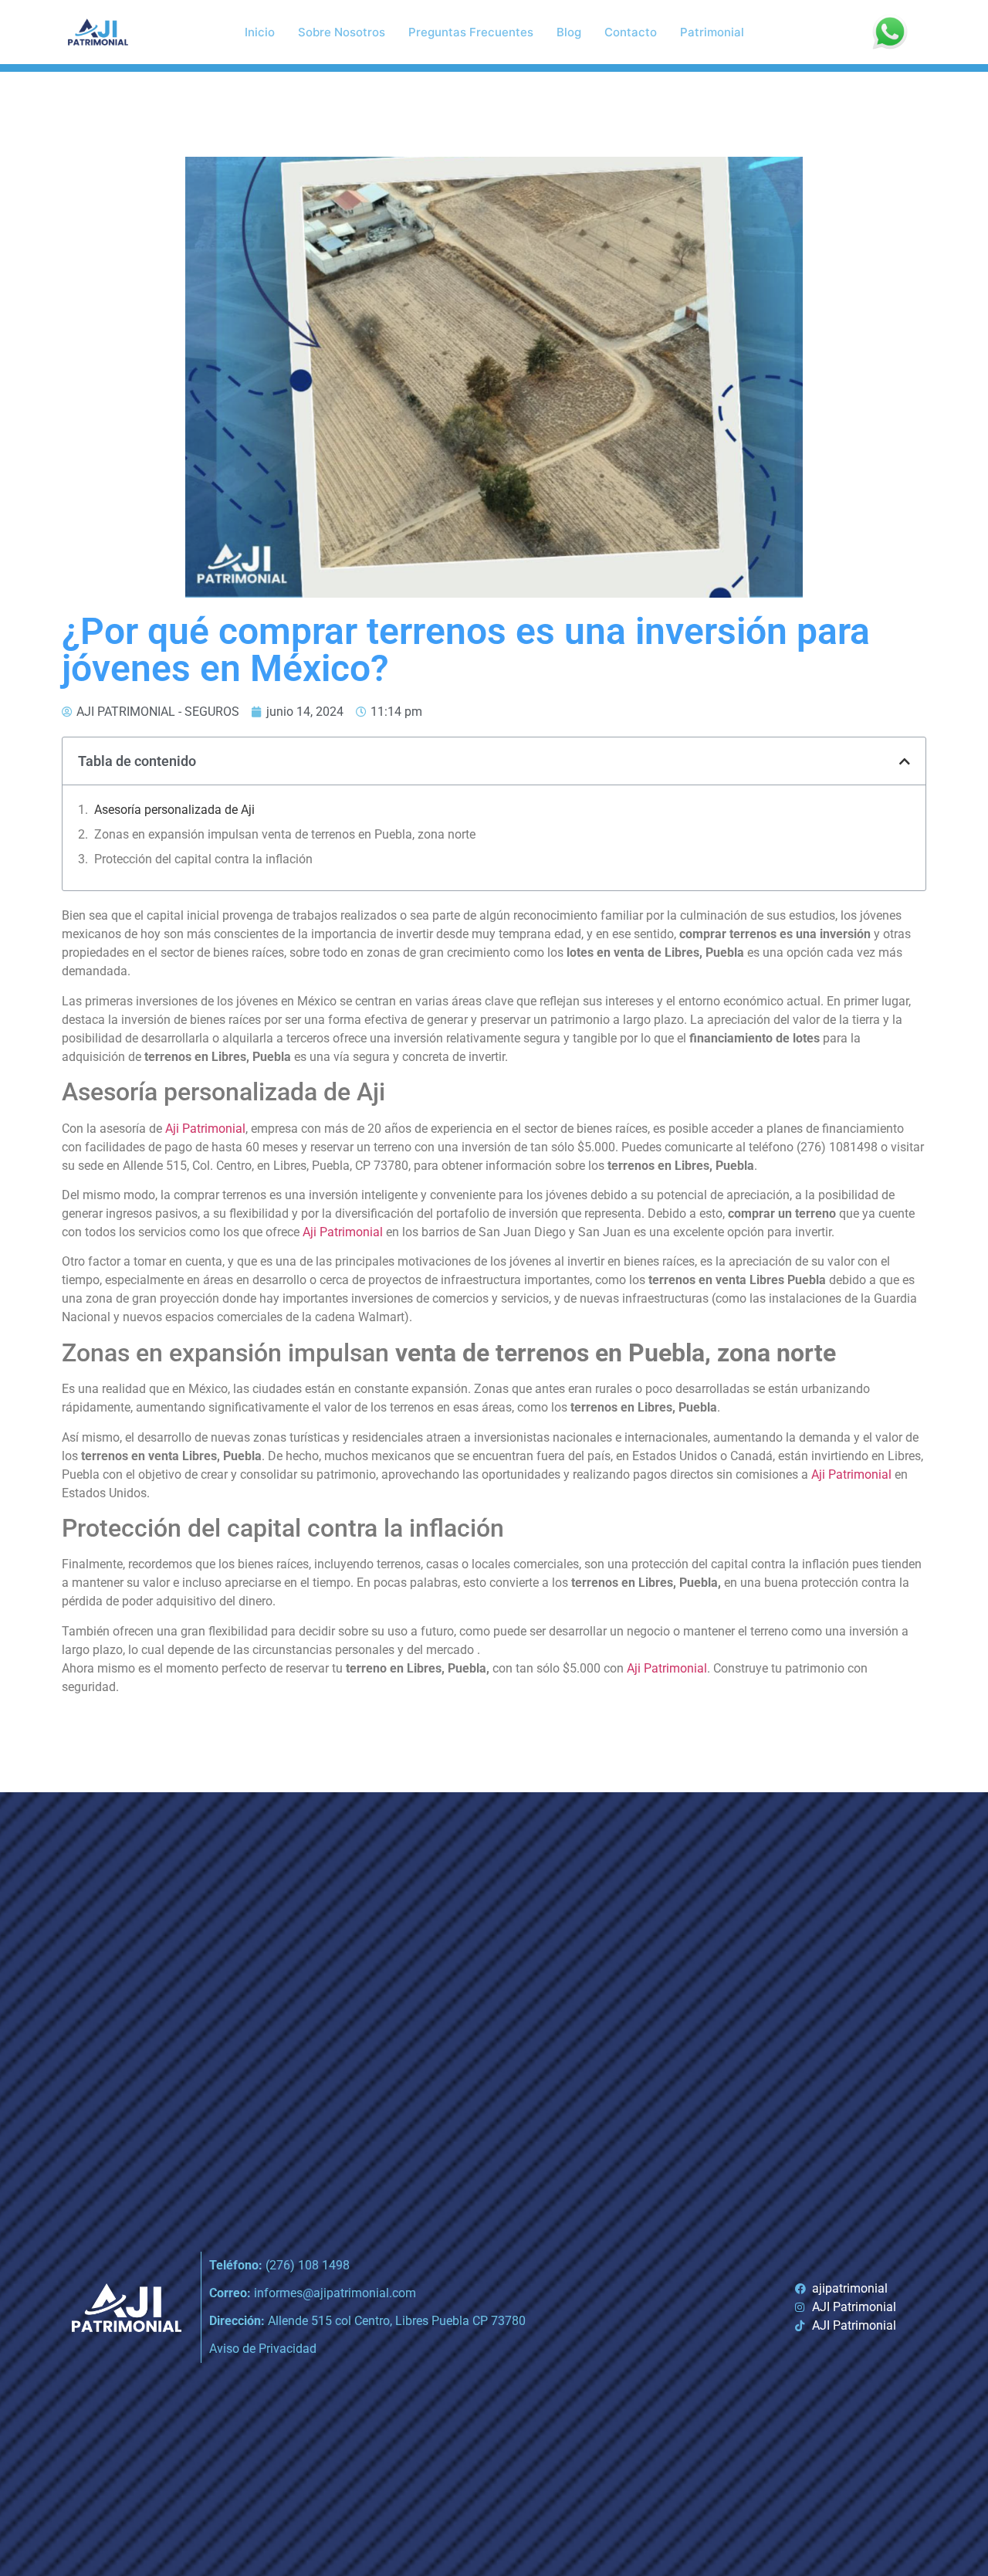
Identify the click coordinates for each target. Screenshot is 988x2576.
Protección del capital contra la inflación (203, 859)
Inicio (260, 32)
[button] (905, 761)
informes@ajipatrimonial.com (313, 2293)
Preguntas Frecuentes (471, 32)
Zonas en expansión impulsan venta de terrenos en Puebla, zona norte (285, 834)
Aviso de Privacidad (263, 2349)
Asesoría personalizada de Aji (174, 810)
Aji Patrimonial (205, 1129)
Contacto (631, 32)
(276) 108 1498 (279, 2265)
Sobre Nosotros (342, 32)
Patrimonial (712, 32)
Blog (569, 32)
